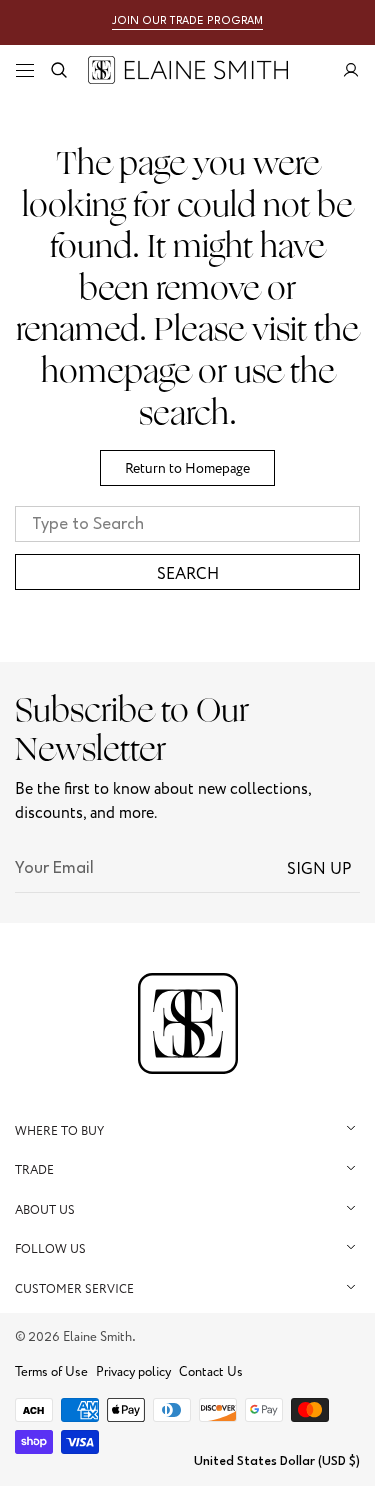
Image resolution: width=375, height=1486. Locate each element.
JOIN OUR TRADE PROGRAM (187, 21)
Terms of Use (51, 1372)
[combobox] (187, 524)
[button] (25, 70)
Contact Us (211, 1372)
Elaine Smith (97, 1337)
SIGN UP (319, 869)
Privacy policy (133, 1372)
